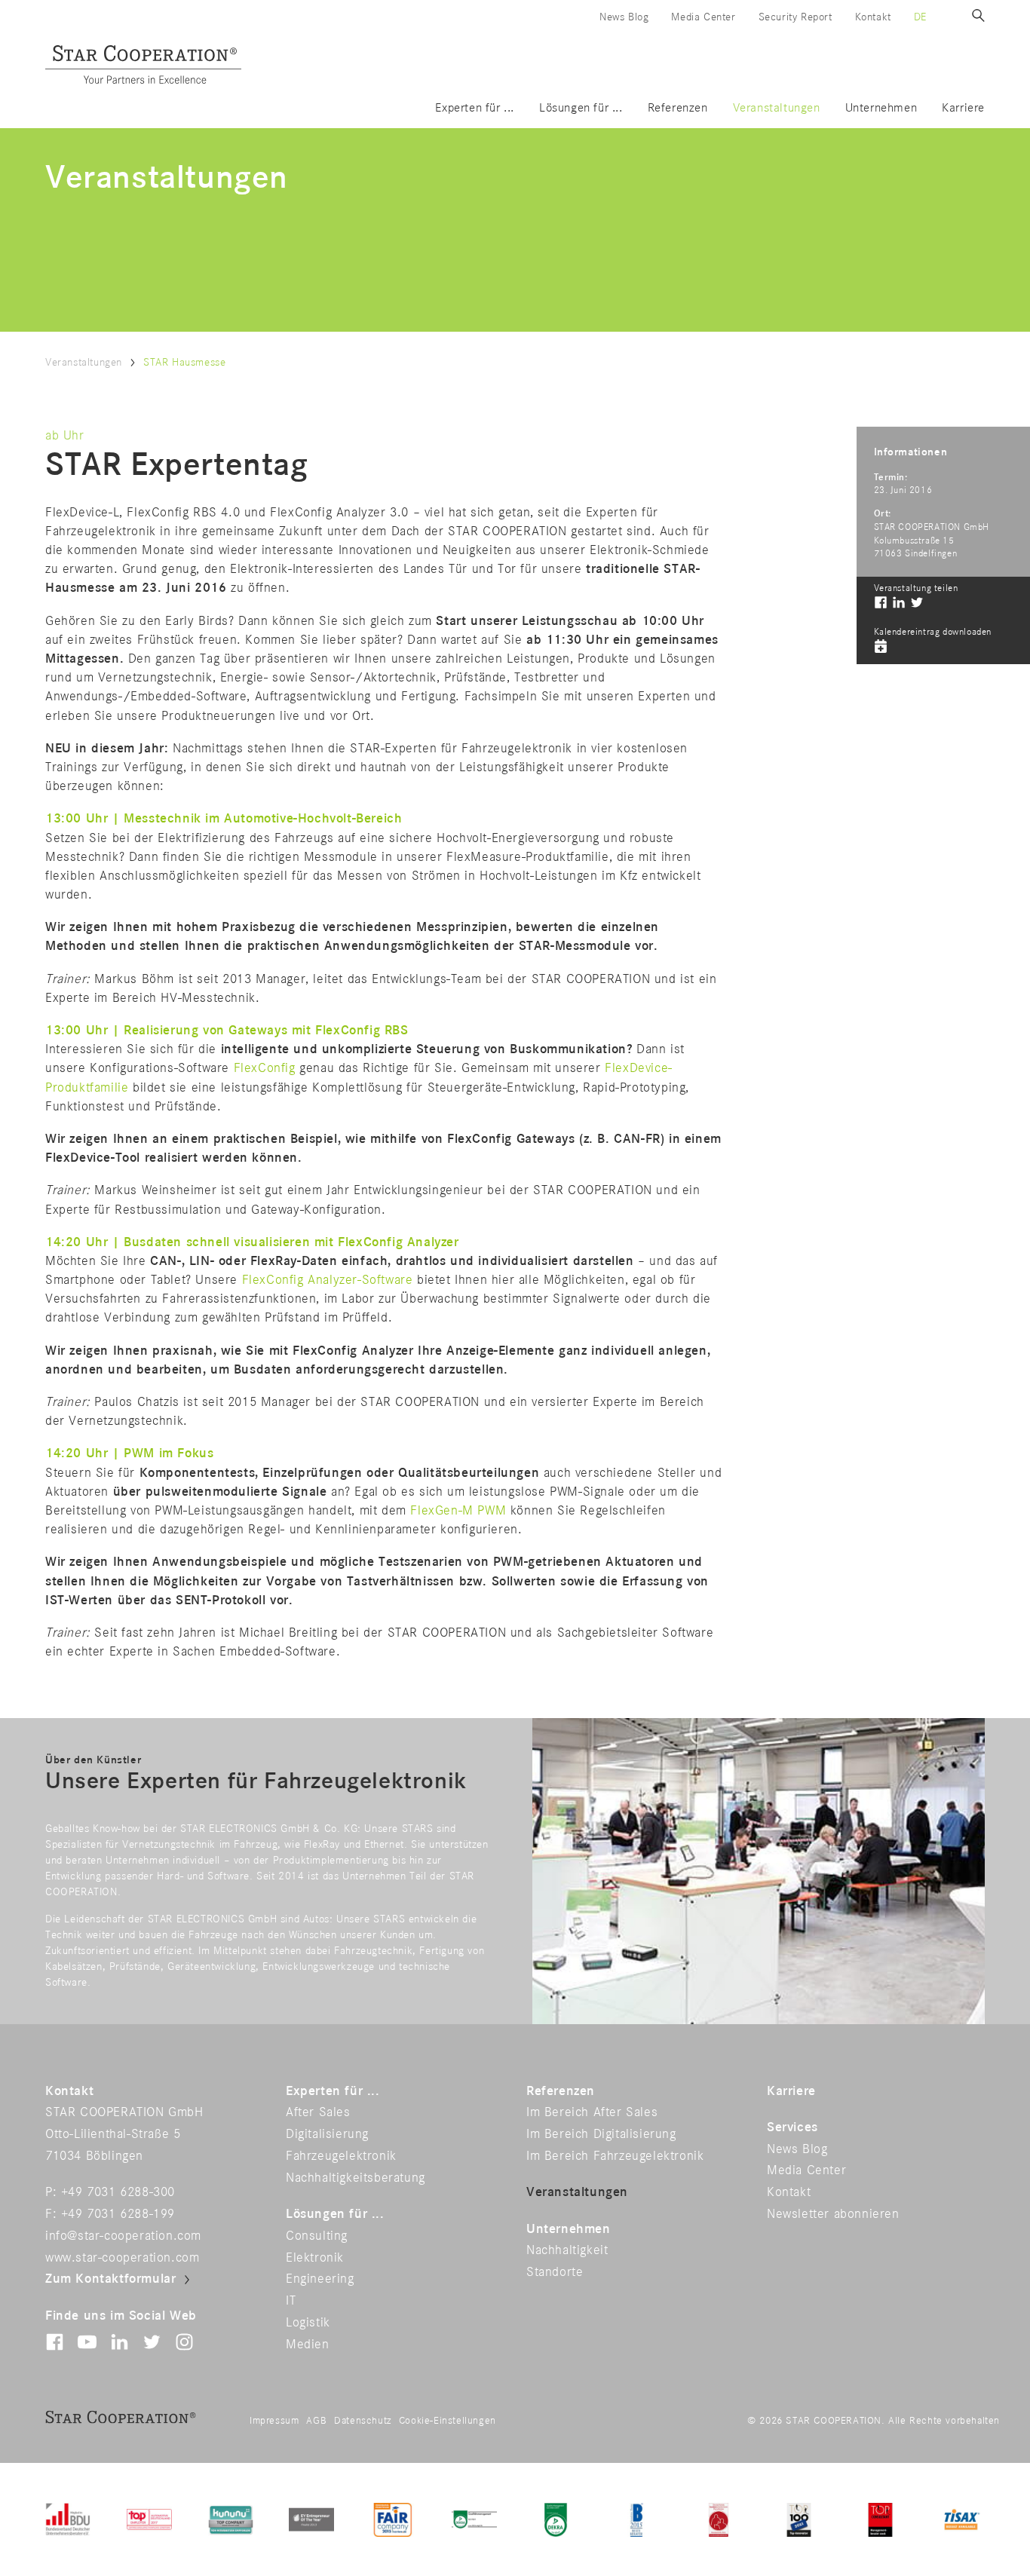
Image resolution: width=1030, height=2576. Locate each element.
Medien (308, 2345)
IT (291, 2301)
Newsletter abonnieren (833, 2214)
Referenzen (678, 108)
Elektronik (315, 2258)
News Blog (624, 17)
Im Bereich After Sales (592, 2112)
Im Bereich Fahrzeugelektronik (615, 2156)
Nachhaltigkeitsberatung (356, 2178)
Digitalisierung (327, 2134)
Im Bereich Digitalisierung (601, 2134)
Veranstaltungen (777, 108)
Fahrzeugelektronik (341, 2156)
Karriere (963, 108)
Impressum (274, 2421)
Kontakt (873, 17)
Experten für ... (475, 108)
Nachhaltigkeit (567, 2250)
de (920, 17)
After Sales (318, 2112)
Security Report (795, 17)
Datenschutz (363, 2421)
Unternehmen (881, 108)
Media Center (703, 17)
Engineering (320, 2279)
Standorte (555, 2272)
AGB (316, 2421)
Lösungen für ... (581, 108)
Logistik (308, 2323)
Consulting (317, 2236)
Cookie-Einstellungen (448, 2421)
